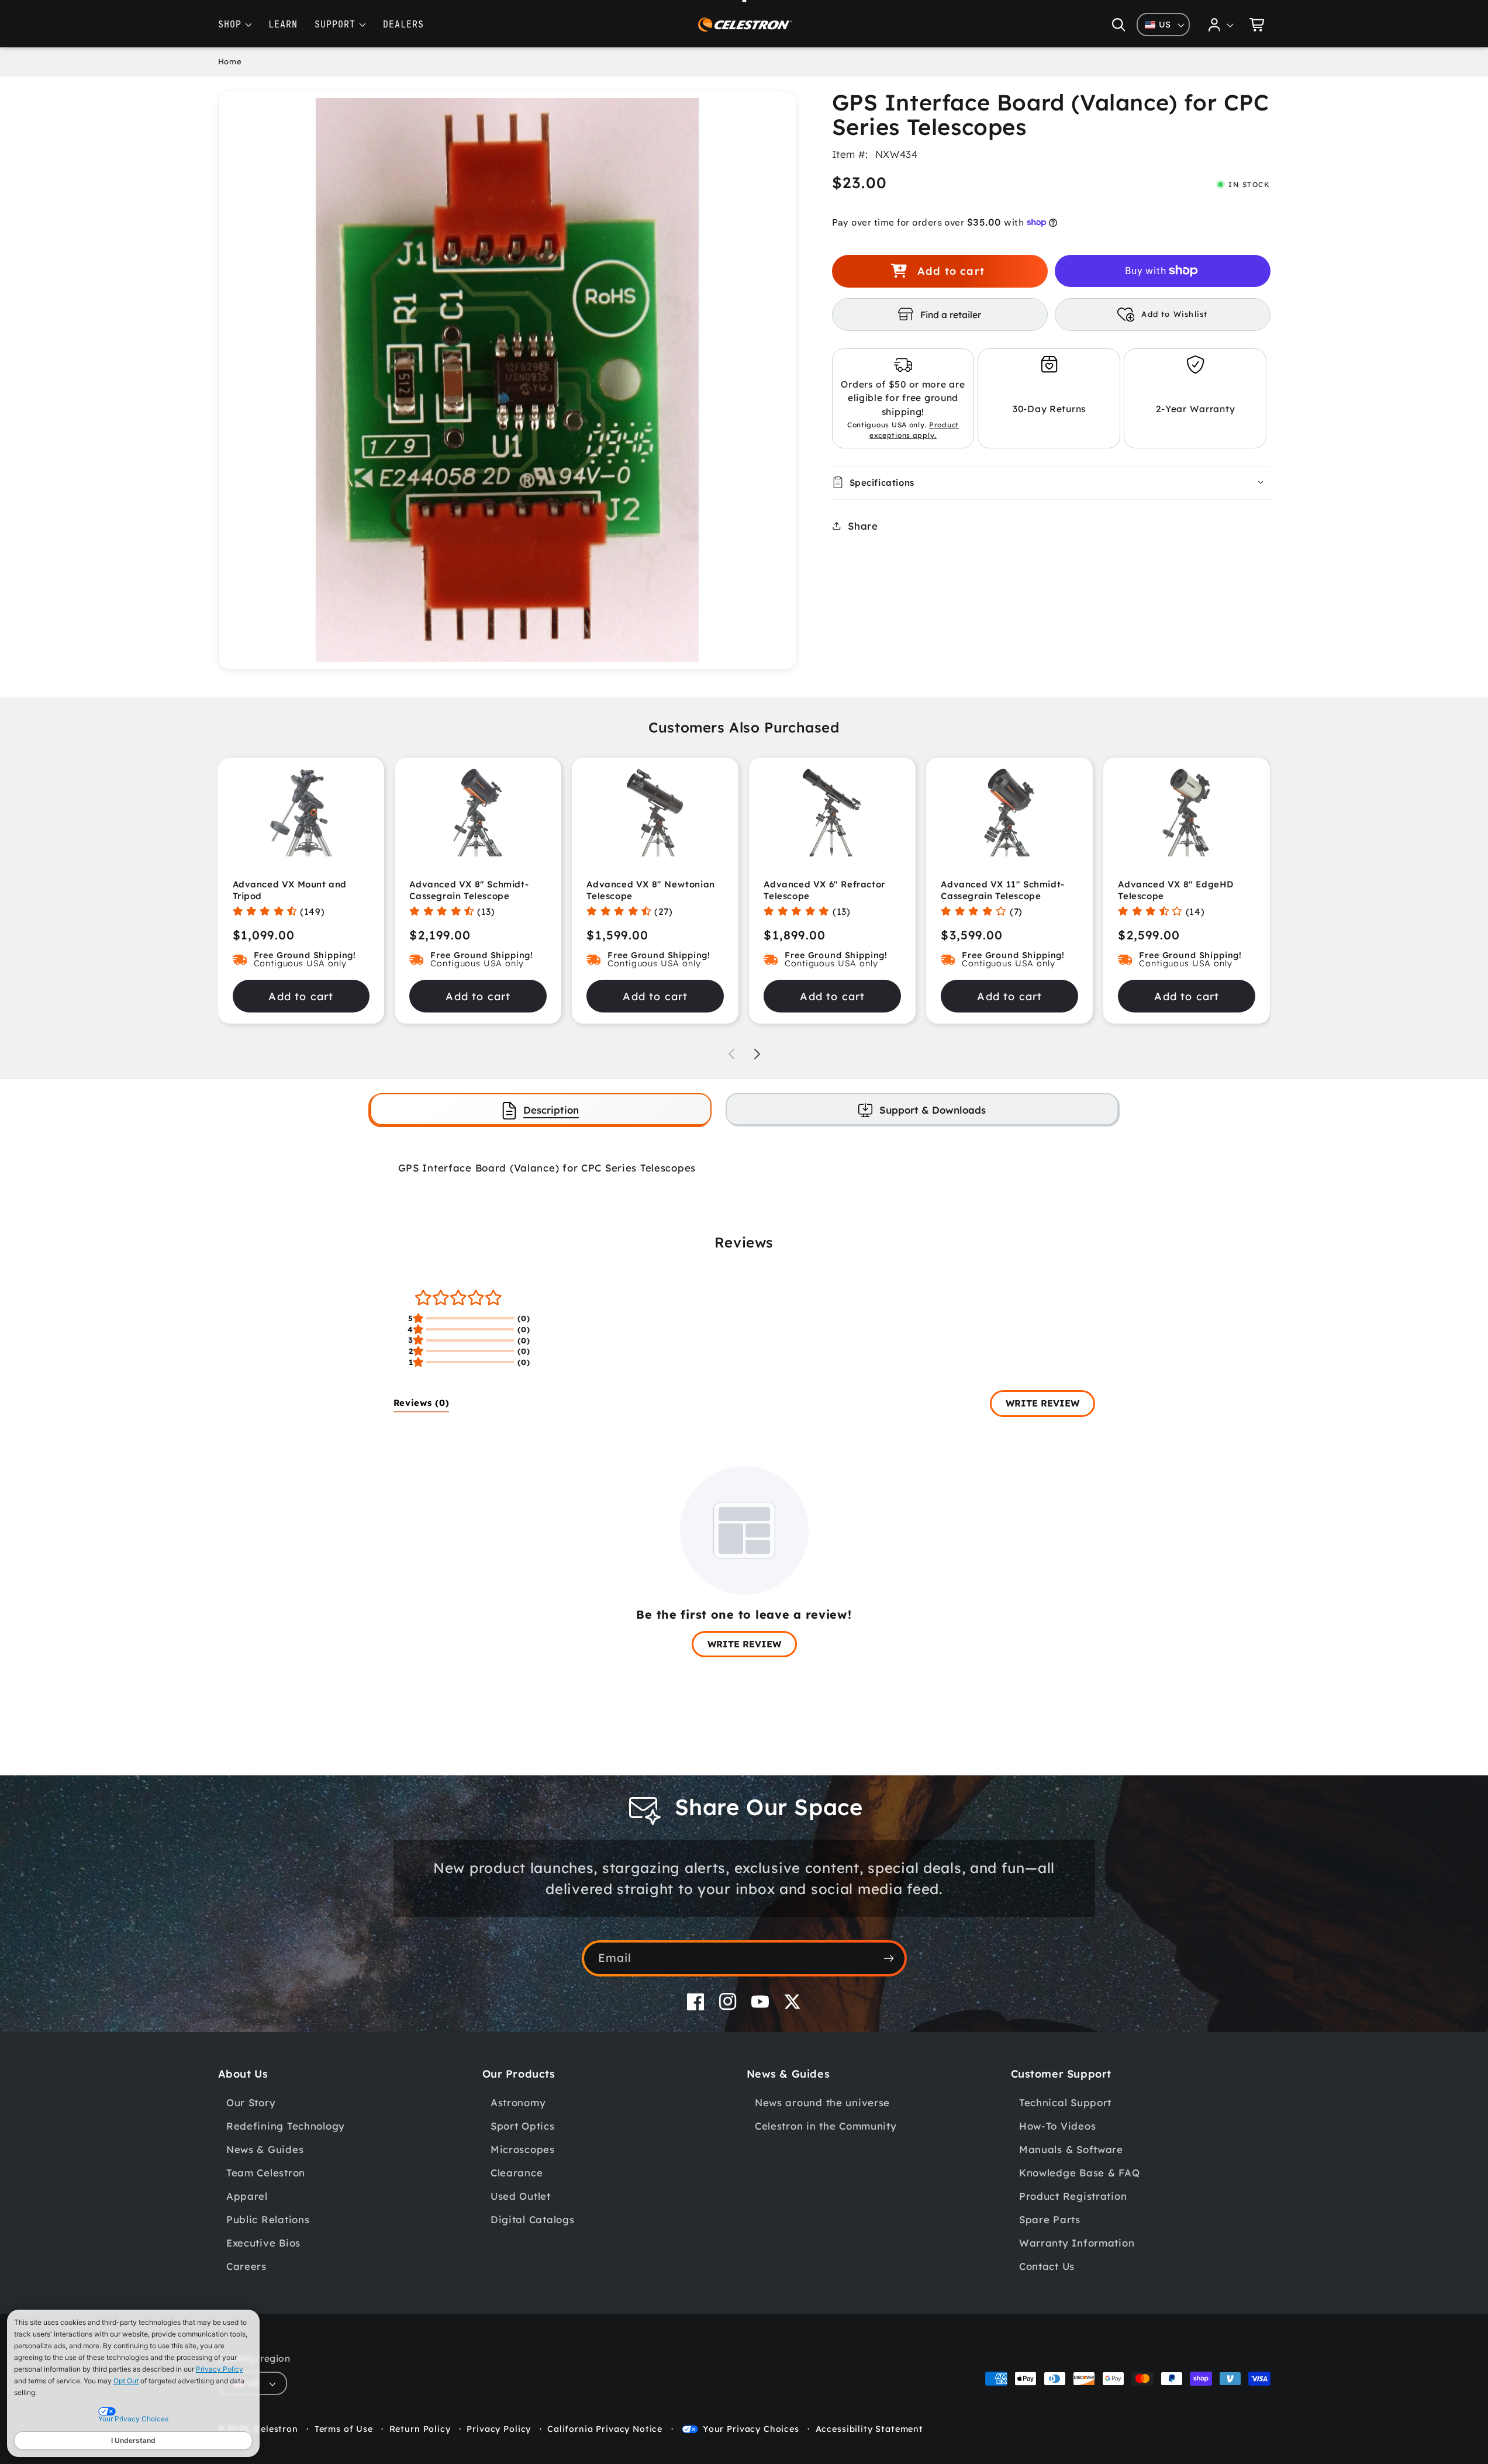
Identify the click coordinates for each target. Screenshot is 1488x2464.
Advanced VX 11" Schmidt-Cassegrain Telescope (1002, 890)
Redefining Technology (286, 2126)
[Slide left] (731, 1054)
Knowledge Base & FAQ (1079, 2173)
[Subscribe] (889, 1958)
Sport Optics (523, 2126)
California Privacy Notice (605, 2429)
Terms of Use (344, 2429)
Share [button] (863, 525)
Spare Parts (1050, 2219)
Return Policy (420, 2429)
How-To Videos (1057, 2126)
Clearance (517, 2173)
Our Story (251, 2102)
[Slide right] (757, 1054)
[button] (1118, 25)
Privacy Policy (220, 2369)
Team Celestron (266, 2173)
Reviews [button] (422, 1403)
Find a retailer (951, 314)
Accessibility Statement (869, 2429)
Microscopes (523, 2149)
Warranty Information (1077, 2243)
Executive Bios (263, 2243)
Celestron (276, 2429)
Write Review (1042, 1403)
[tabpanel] (744, 1168)
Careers (246, 2266)
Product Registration (1073, 2196)
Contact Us (1047, 2266)
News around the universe (822, 2102)
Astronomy (518, 2102)
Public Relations (268, 2219)
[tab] (541, 1109)
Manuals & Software (1071, 2149)
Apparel (247, 2196)
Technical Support (1065, 2102)
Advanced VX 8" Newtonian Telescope (650, 890)
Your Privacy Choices (751, 2429)
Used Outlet (521, 2196)
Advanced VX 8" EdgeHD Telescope (1176, 890)
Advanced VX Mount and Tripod (290, 890)
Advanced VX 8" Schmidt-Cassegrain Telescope (469, 890)
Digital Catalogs (533, 2219)
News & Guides (265, 2149)
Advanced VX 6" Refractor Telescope (824, 890)
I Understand (133, 2440)
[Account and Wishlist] (1221, 25)
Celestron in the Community (826, 2126)
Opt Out (126, 2381)
